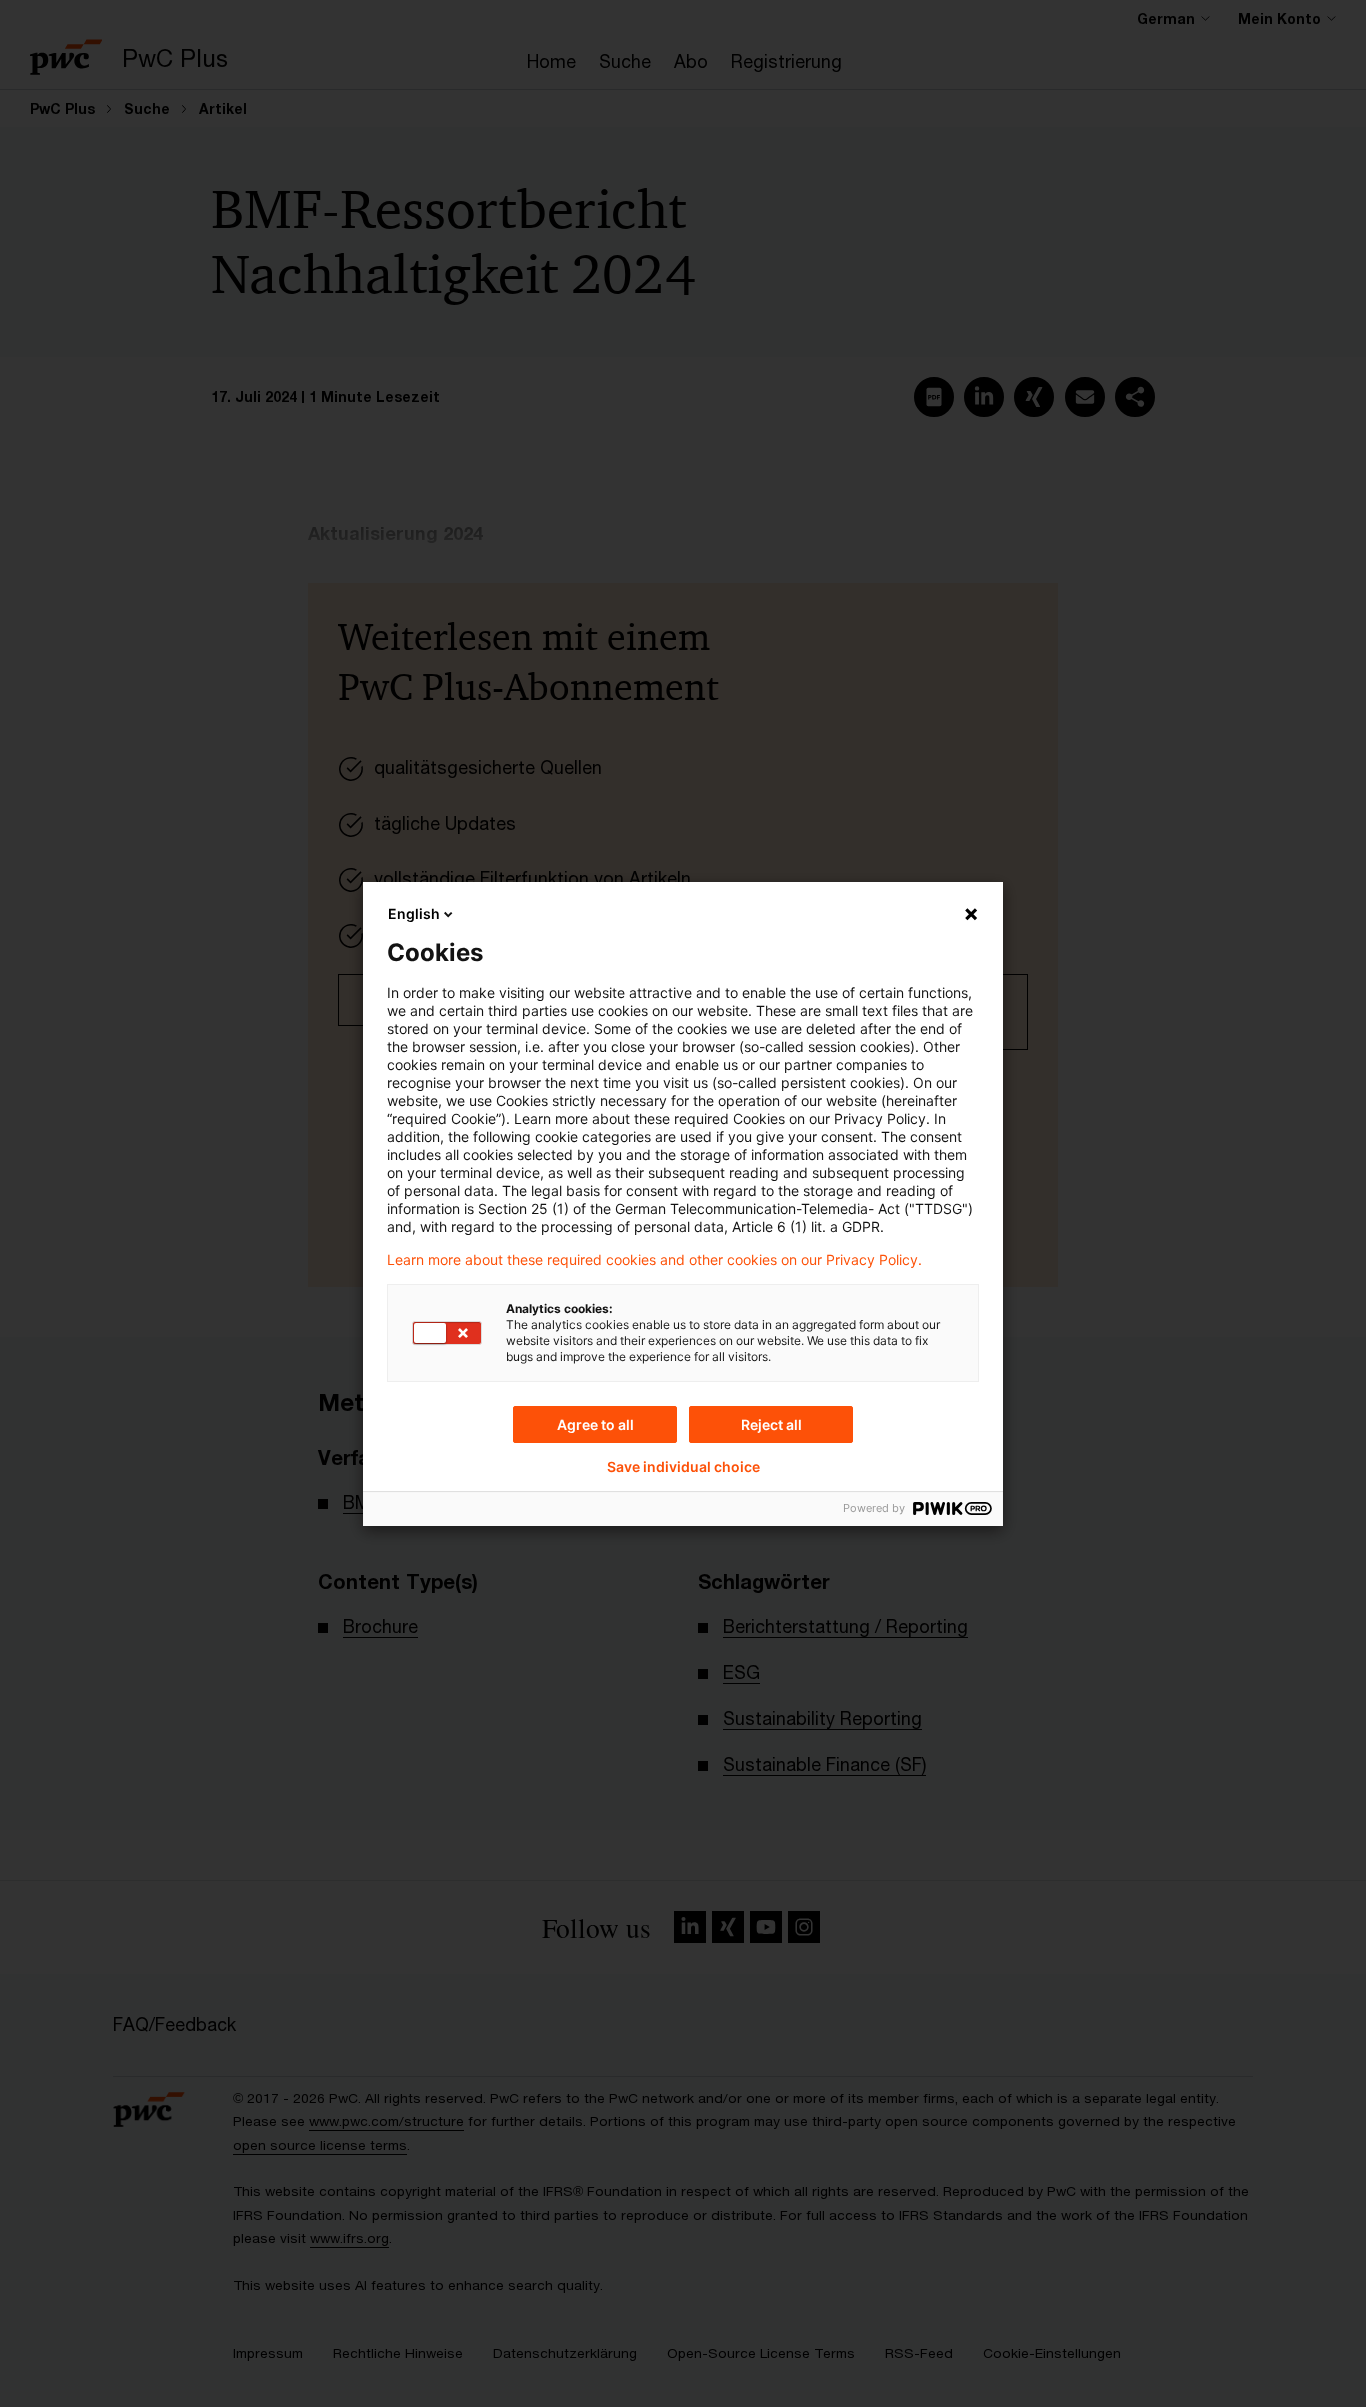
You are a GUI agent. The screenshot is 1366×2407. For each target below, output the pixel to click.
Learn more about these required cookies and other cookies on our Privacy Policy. (654, 1260)
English (414, 913)
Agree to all (595, 1424)
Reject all (771, 1424)
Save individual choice (683, 1467)
